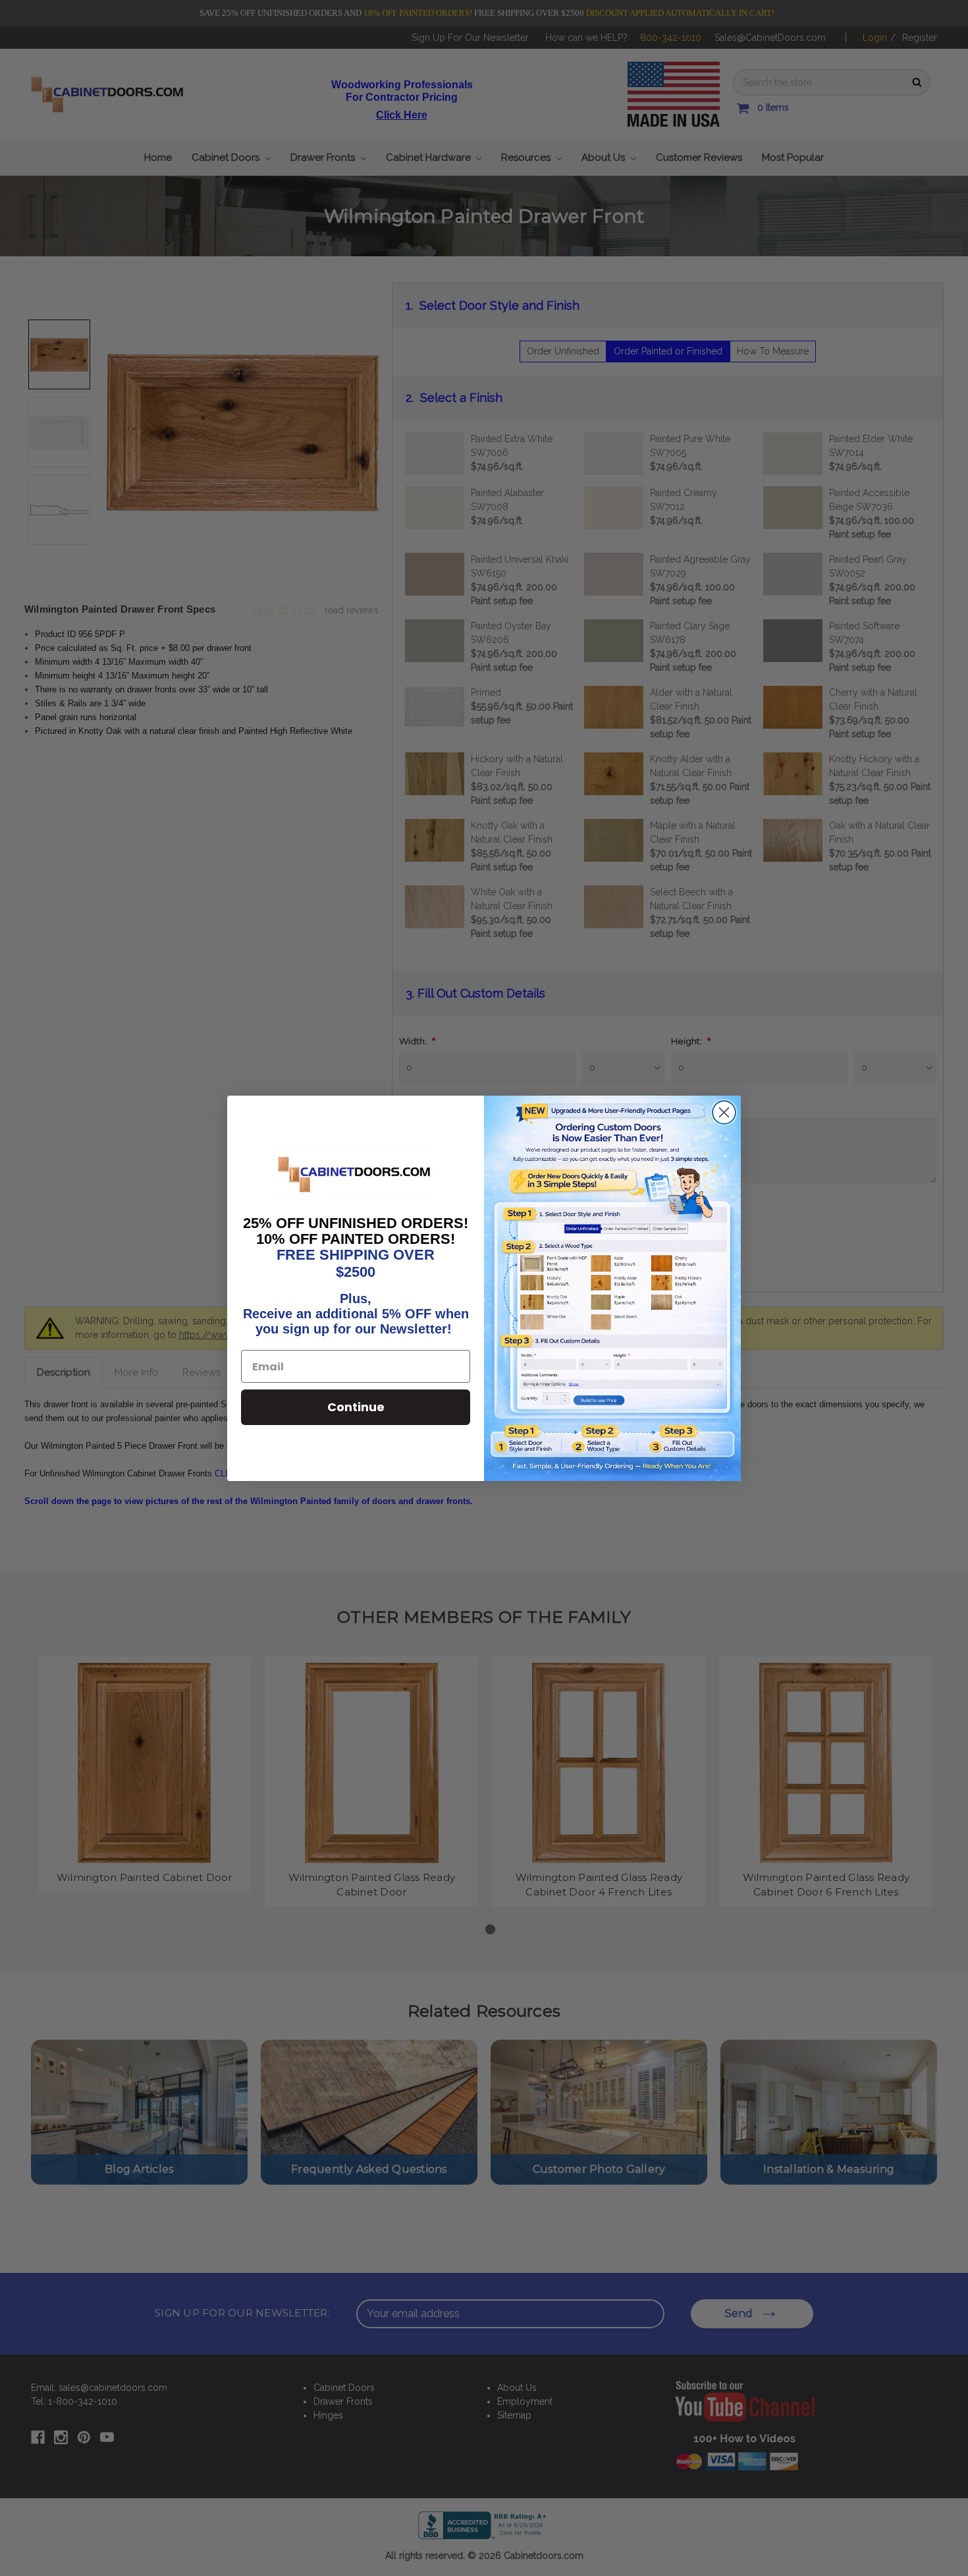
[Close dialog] (724, 1112)
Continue (356, 1407)
